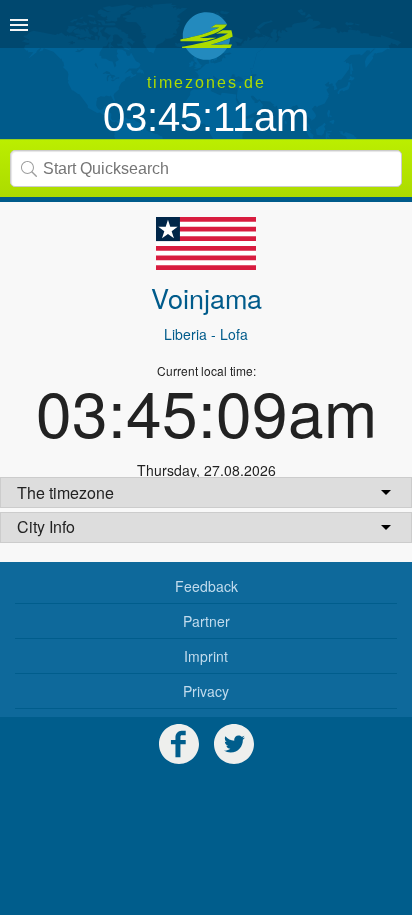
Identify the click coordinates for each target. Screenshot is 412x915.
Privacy (206, 691)
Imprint (206, 656)
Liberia (185, 334)
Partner (206, 621)
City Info (46, 526)
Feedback (206, 586)
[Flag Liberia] (206, 243)
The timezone (65, 492)
